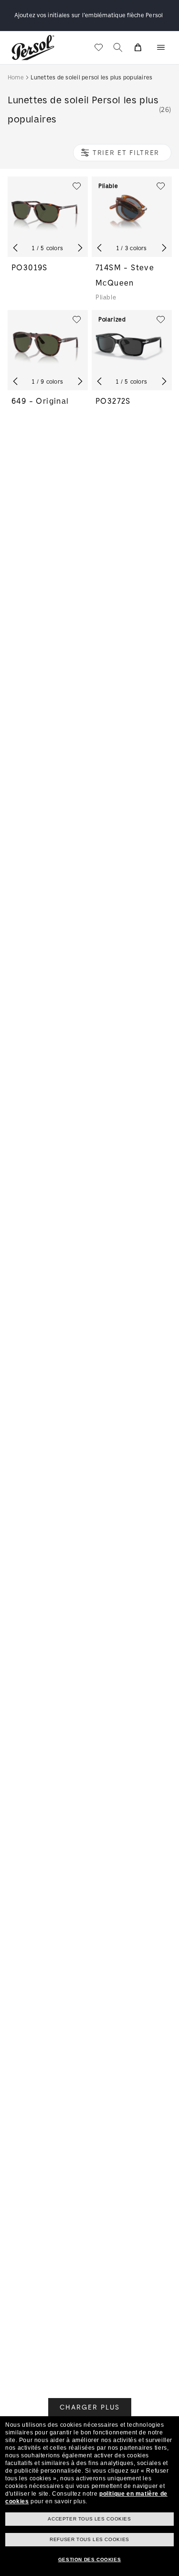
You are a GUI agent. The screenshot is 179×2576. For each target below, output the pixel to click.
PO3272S (113, 401)
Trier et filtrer (126, 152)
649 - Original (40, 401)
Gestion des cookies (89, 2559)
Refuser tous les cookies (89, 2539)
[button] (161, 47)
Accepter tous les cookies (89, 2519)
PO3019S (30, 267)
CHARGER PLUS (90, 2407)
